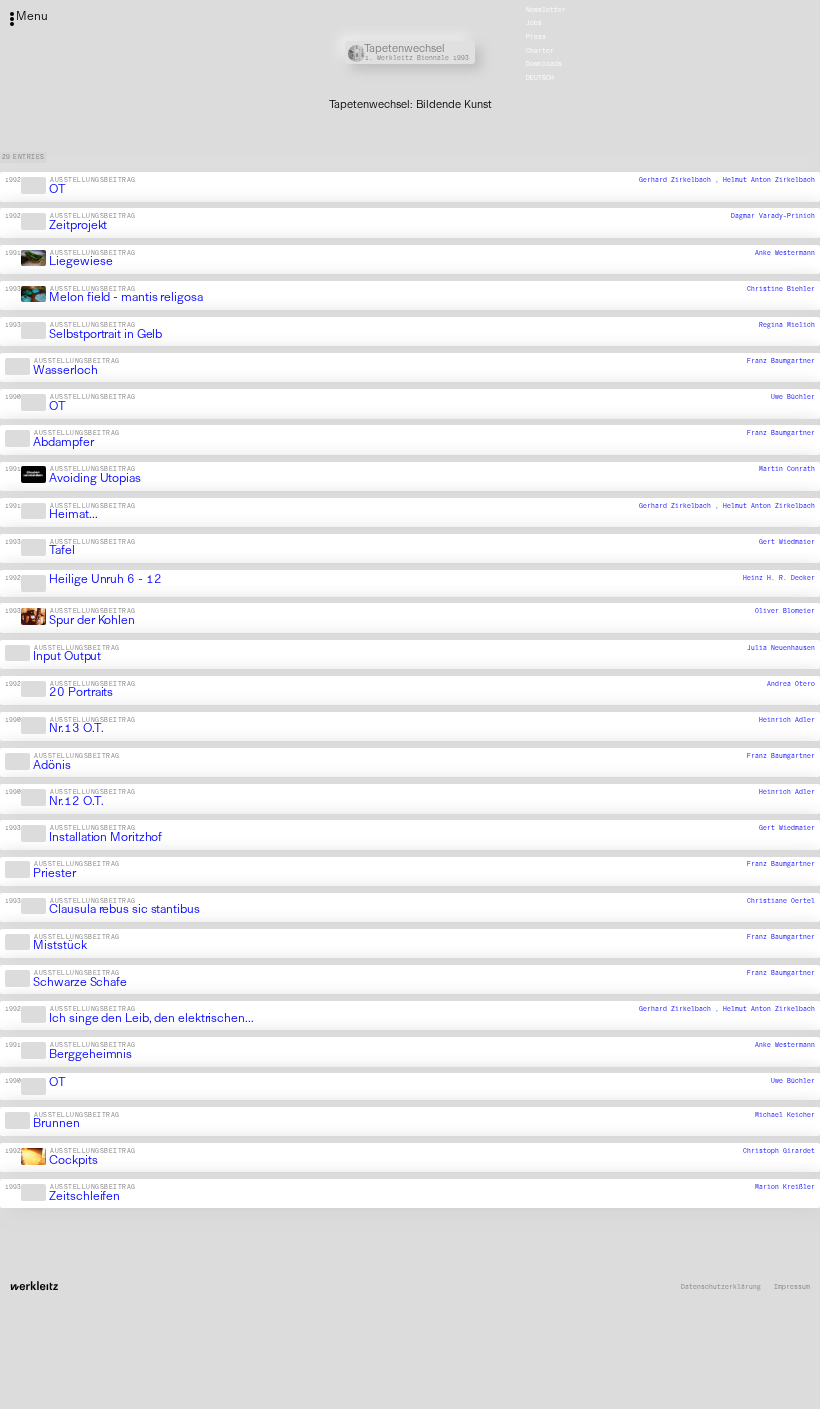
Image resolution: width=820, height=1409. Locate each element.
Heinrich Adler (787, 720)
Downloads (544, 65)
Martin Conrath (787, 470)
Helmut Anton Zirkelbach (769, 180)
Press (536, 37)
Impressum (792, 1287)
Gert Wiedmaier (787, 542)
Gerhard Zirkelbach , (681, 180)
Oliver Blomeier (785, 611)
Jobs (534, 24)
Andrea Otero (791, 684)
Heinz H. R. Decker (779, 578)
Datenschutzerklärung (721, 1287)
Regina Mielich (787, 325)
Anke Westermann (785, 253)
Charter (540, 51)
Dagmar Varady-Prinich (773, 216)
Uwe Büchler (793, 397)
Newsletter (546, 10)
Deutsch (540, 78)
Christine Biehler (781, 289)
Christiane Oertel (781, 901)
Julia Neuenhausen (781, 648)
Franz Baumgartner (781, 361)
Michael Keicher (785, 1115)
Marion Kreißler (785, 1187)
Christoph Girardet (779, 1151)
